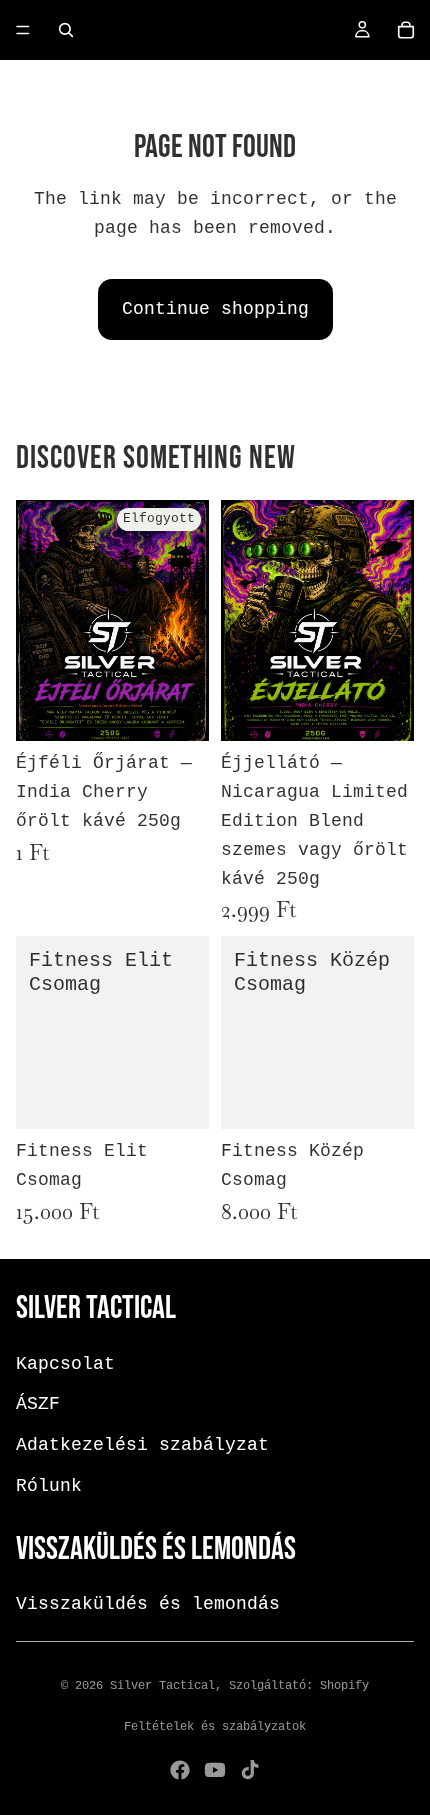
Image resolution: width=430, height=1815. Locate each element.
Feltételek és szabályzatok (215, 1727)
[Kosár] (406, 30)
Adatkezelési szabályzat (142, 1446)
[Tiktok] (250, 1770)
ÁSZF (38, 1405)
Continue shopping (215, 309)
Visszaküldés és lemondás (148, 1605)
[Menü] (23, 30)
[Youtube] (215, 1770)
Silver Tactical (162, 1686)
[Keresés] (66, 30)
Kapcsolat (65, 1364)
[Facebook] (180, 1770)
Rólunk (49, 1486)
